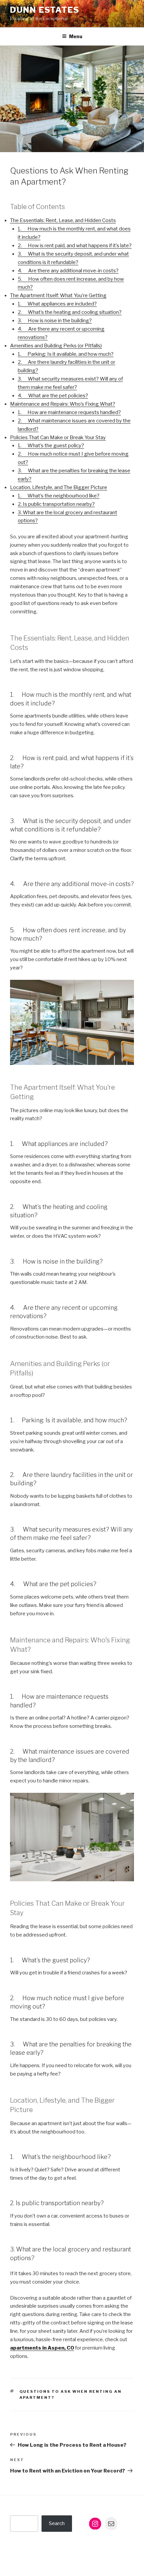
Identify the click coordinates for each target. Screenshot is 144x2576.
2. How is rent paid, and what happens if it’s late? (75, 246)
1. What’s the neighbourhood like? (59, 496)
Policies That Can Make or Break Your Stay (58, 437)
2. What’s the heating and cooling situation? (70, 312)
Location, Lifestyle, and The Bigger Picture (59, 487)
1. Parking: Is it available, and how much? (66, 354)
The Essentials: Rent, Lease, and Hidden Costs (63, 220)
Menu (76, 36)
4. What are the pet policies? (53, 396)
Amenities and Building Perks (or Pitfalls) (56, 346)
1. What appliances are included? (57, 304)
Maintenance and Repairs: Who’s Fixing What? (63, 404)
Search (57, 2523)
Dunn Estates (45, 10)
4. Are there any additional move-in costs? (68, 271)
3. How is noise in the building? (55, 321)
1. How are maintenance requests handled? (69, 412)
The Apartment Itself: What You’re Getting (58, 295)
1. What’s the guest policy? (51, 446)
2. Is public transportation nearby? (56, 504)
